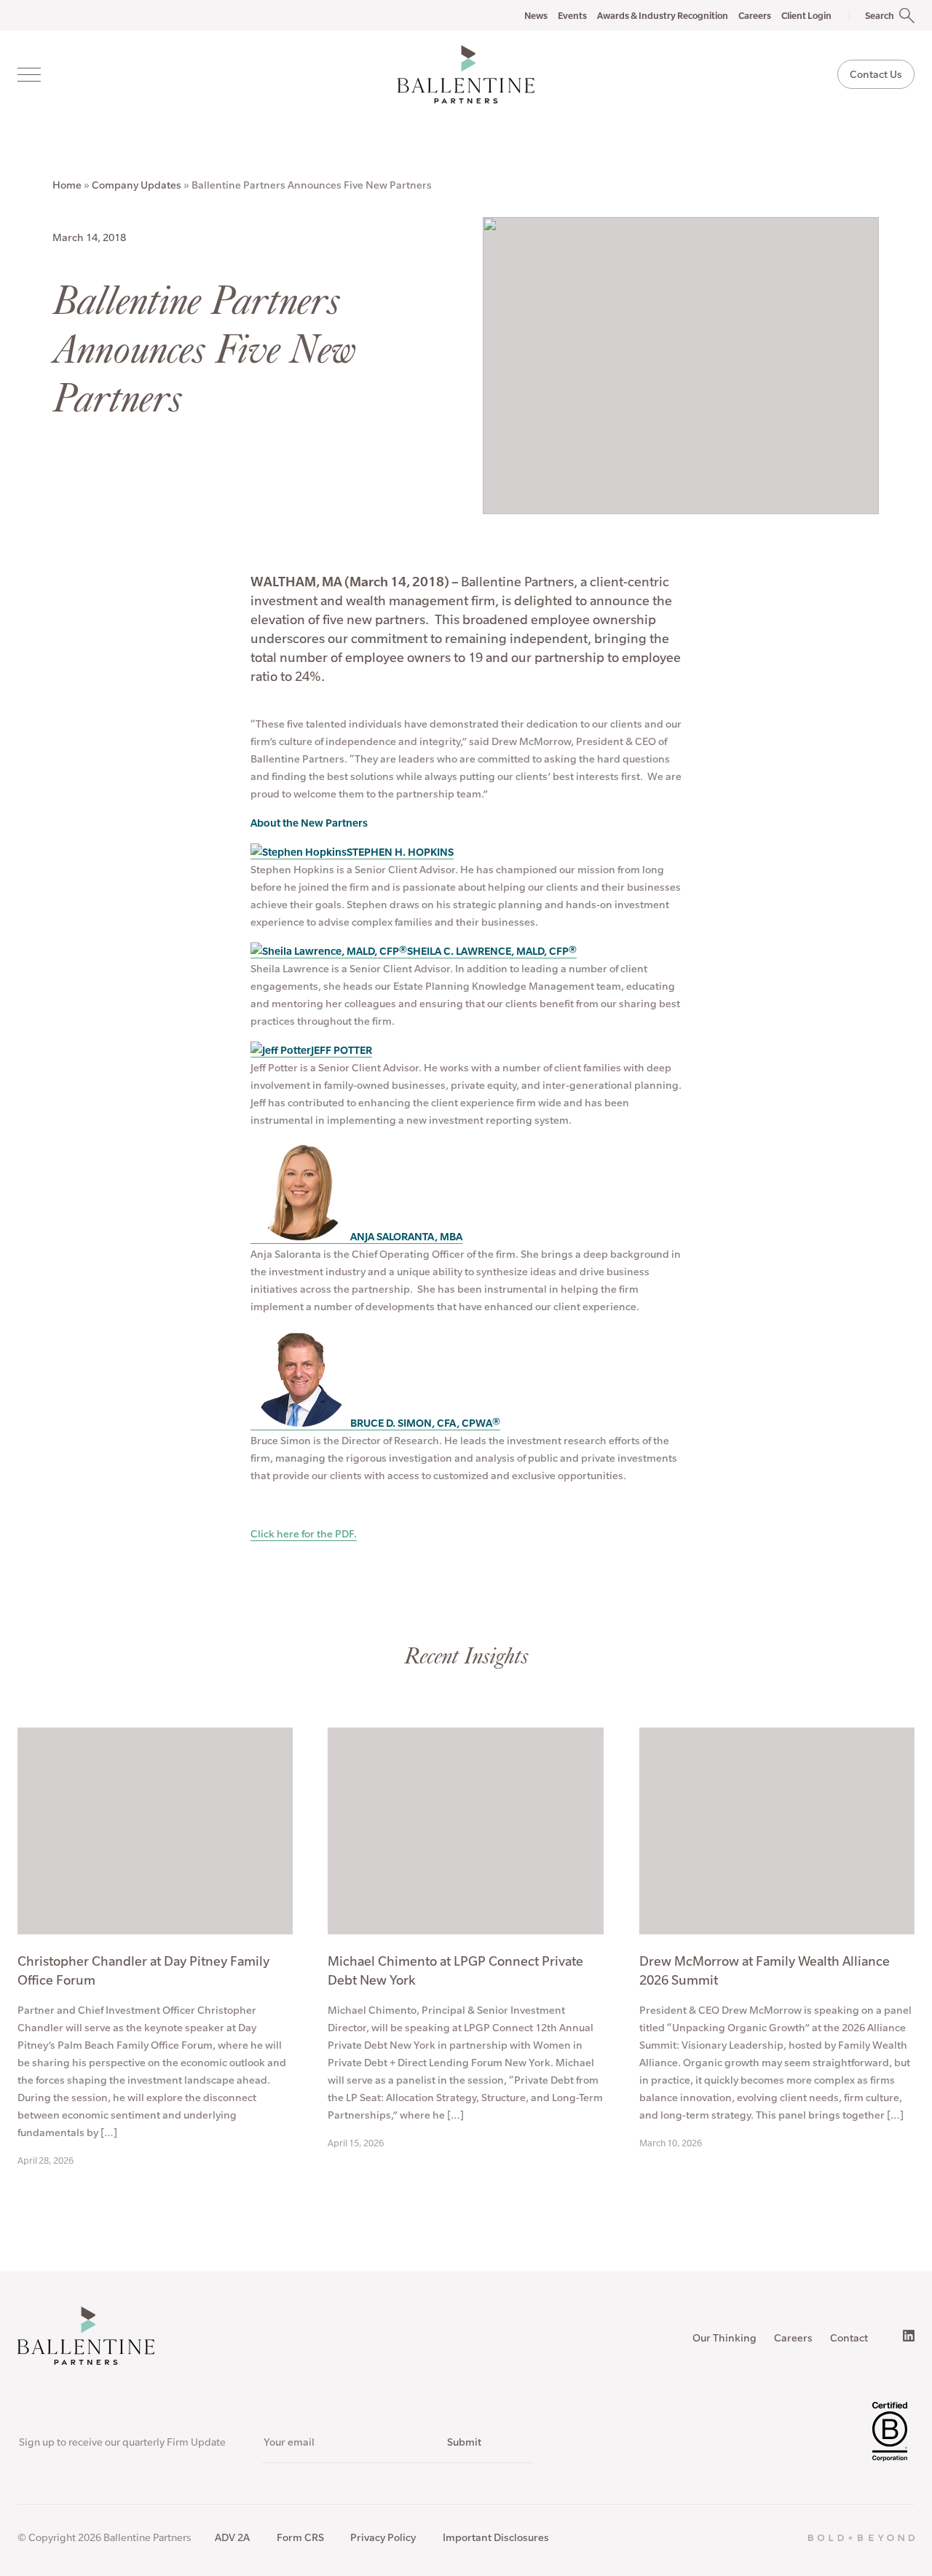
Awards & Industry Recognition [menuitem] (663, 15)
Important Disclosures (496, 2537)
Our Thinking (724, 2338)
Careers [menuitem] (755, 15)
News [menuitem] (536, 15)
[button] (873, 15)
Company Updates (137, 185)
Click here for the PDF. (304, 1534)
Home (67, 185)
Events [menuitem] (572, 15)
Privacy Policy (383, 2537)
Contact (849, 2338)
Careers (793, 2338)
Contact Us (876, 74)
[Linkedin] (909, 2336)
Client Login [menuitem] (806, 15)
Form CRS (300, 2537)
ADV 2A (232, 2537)
